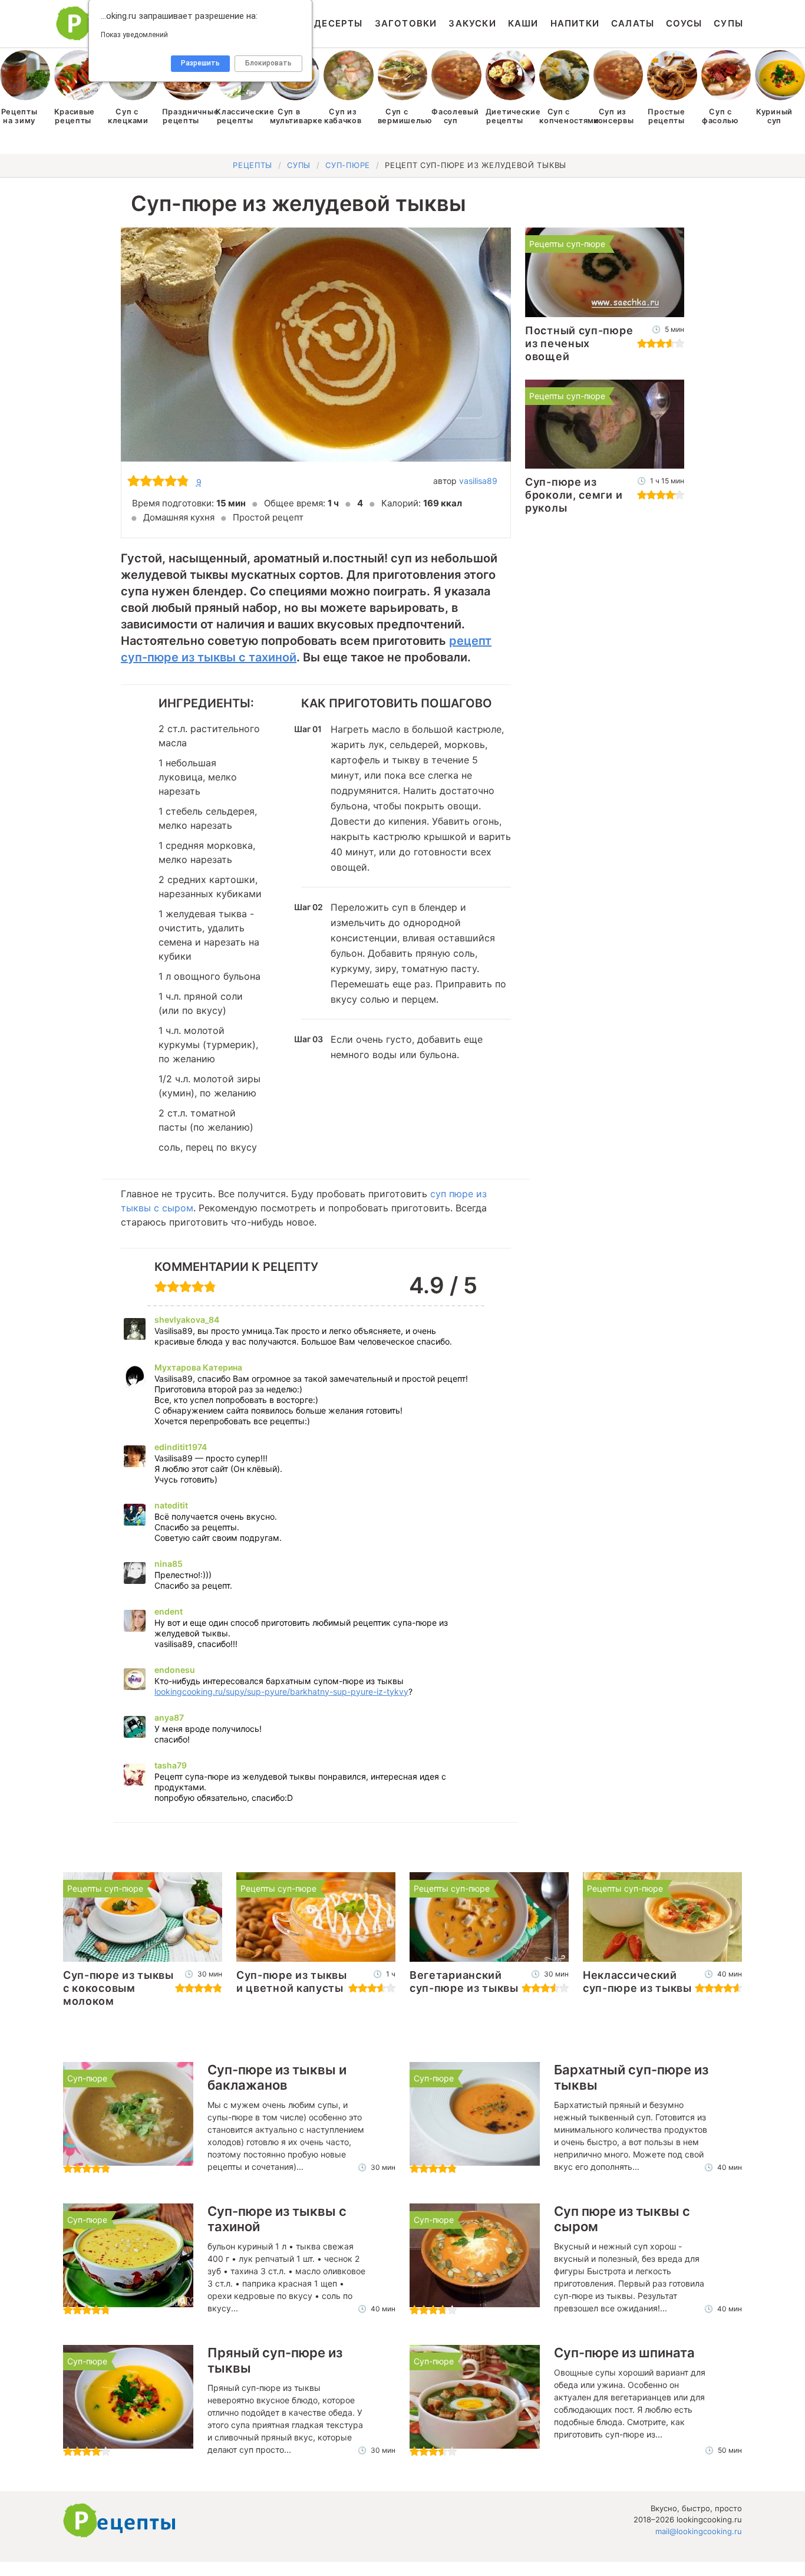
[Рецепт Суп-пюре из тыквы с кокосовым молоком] (143, 1917)
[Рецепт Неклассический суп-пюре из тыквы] (662, 1917)
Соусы (684, 23)
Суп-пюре (87, 2078)
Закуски (472, 23)
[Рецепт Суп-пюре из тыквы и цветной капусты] (316, 1917)
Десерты (338, 23)
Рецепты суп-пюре (567, 244)
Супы (728, 23)
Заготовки (406, 23)
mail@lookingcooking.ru (699, 2531)
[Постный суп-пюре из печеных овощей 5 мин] (605, 272)
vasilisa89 (478, 481)
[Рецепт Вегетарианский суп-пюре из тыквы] (489, 1917)
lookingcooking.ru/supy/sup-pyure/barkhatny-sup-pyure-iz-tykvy (281, 1691)
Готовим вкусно (120, 2521)
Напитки (575, 23)
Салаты (633, 23)
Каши (523, 23)
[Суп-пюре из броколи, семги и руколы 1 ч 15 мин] (605, 424)
